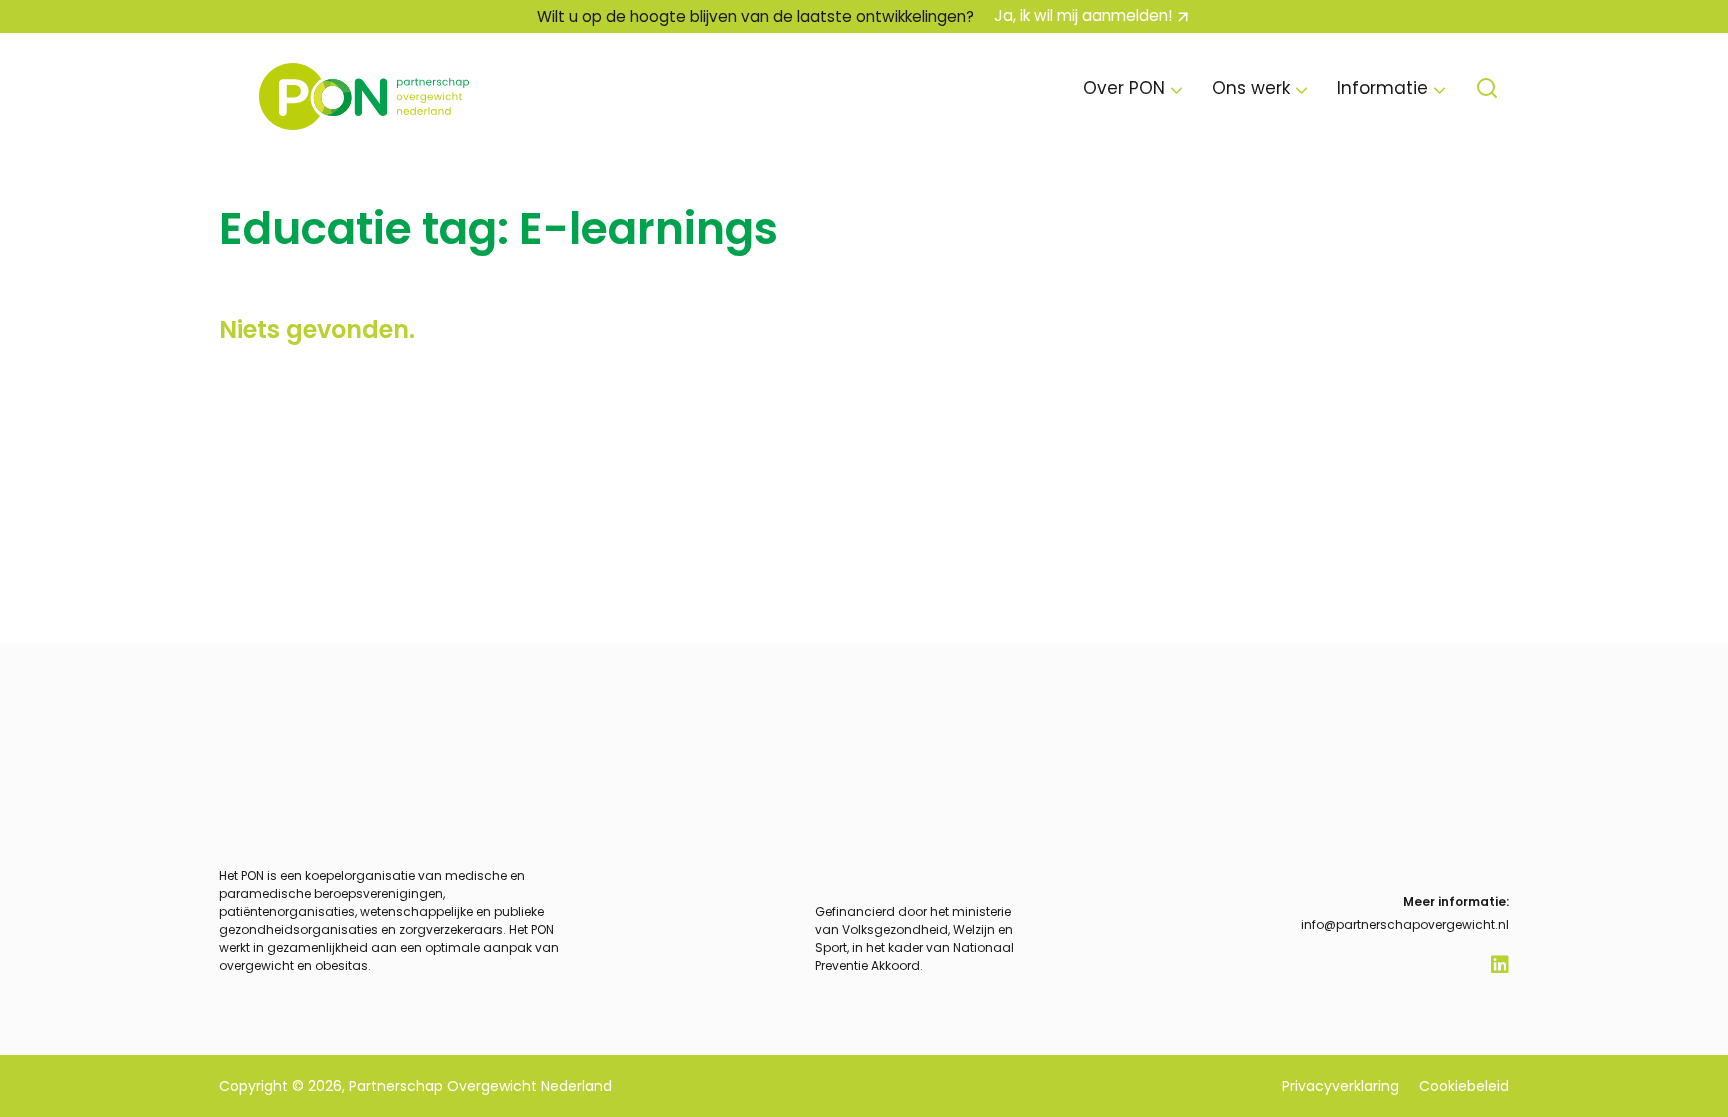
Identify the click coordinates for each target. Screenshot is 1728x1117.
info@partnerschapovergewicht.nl (1405, 924)
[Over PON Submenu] (1176, 88)
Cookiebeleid (1464, 1086)
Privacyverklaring (1340, 1086)
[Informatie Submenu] (1439, 88)
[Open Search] (1487, 88)
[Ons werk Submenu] (1301, 88)
